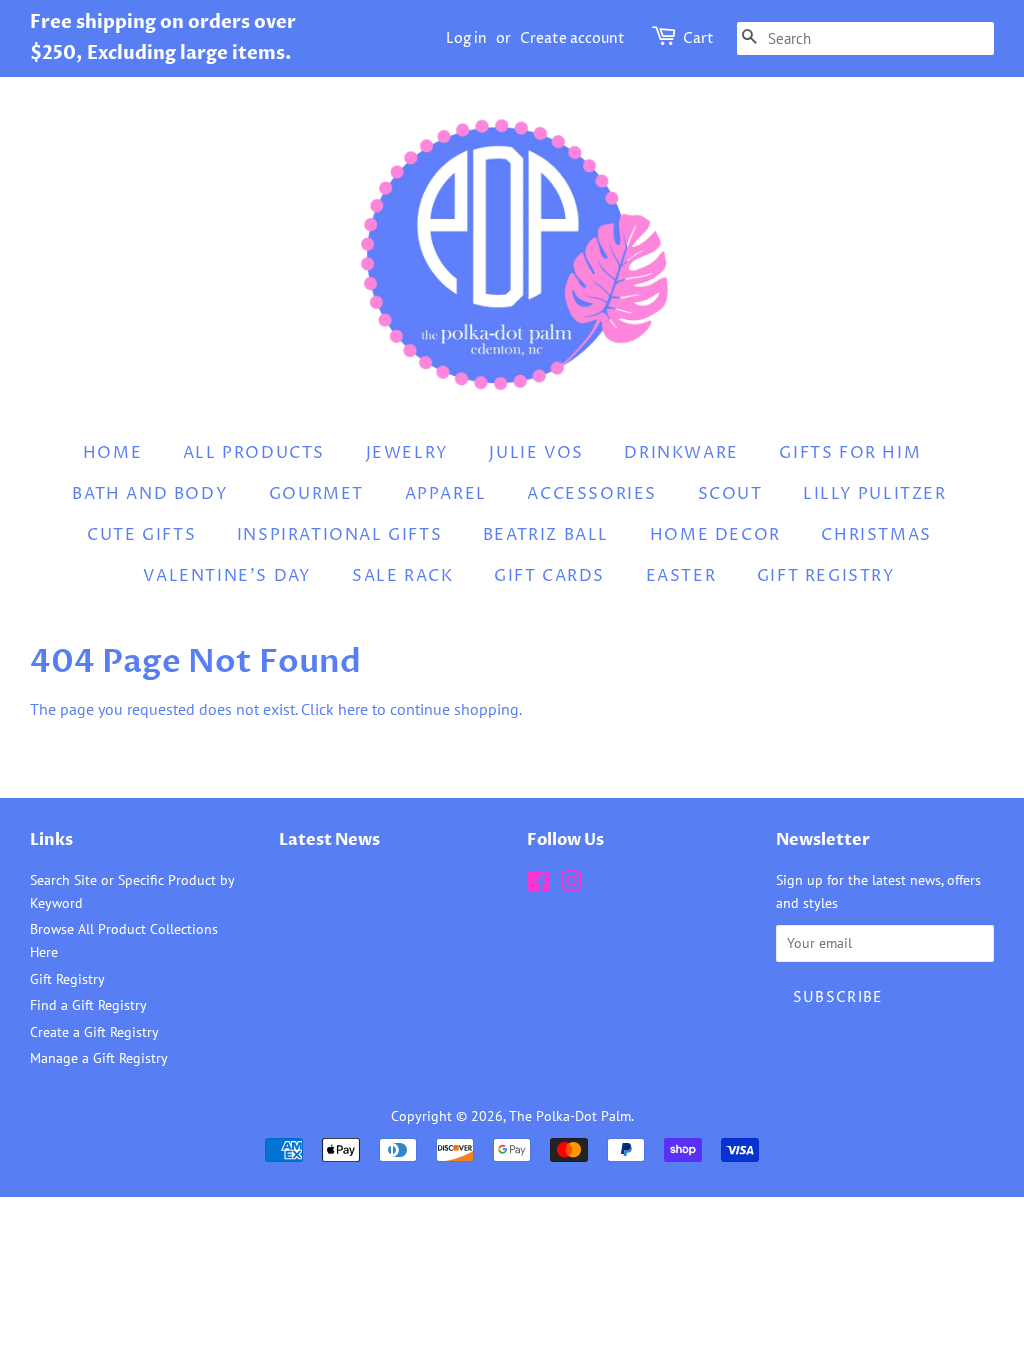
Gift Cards (549, 576)
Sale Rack (402, 576)
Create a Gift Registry (94, 1032)
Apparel (446, 494)
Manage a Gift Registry (99, 1058)
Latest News (329, 840)
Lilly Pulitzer (874, 494)
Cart (698, 38)
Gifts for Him (850, 453)
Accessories (592, 494)
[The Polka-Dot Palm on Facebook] (538, 885)
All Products (254, 453)
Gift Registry (826, 576)
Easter (681, 576)
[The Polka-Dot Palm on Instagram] (571, 885)
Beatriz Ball (546, 535)
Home (112, 453)
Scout (730, 494)
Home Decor (715, 535)
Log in (466, 38)
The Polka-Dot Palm (570, 1116)
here (353, 709)
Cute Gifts (141, 535)
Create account (572, 38)
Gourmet (316, 494)
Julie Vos (536, 453)
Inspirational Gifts (339, 535)
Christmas (876, 535)
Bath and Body (150, 494)
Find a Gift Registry (88, 1005)
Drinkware (681, 453)
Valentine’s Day (227, 576)
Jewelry (407, 453)
